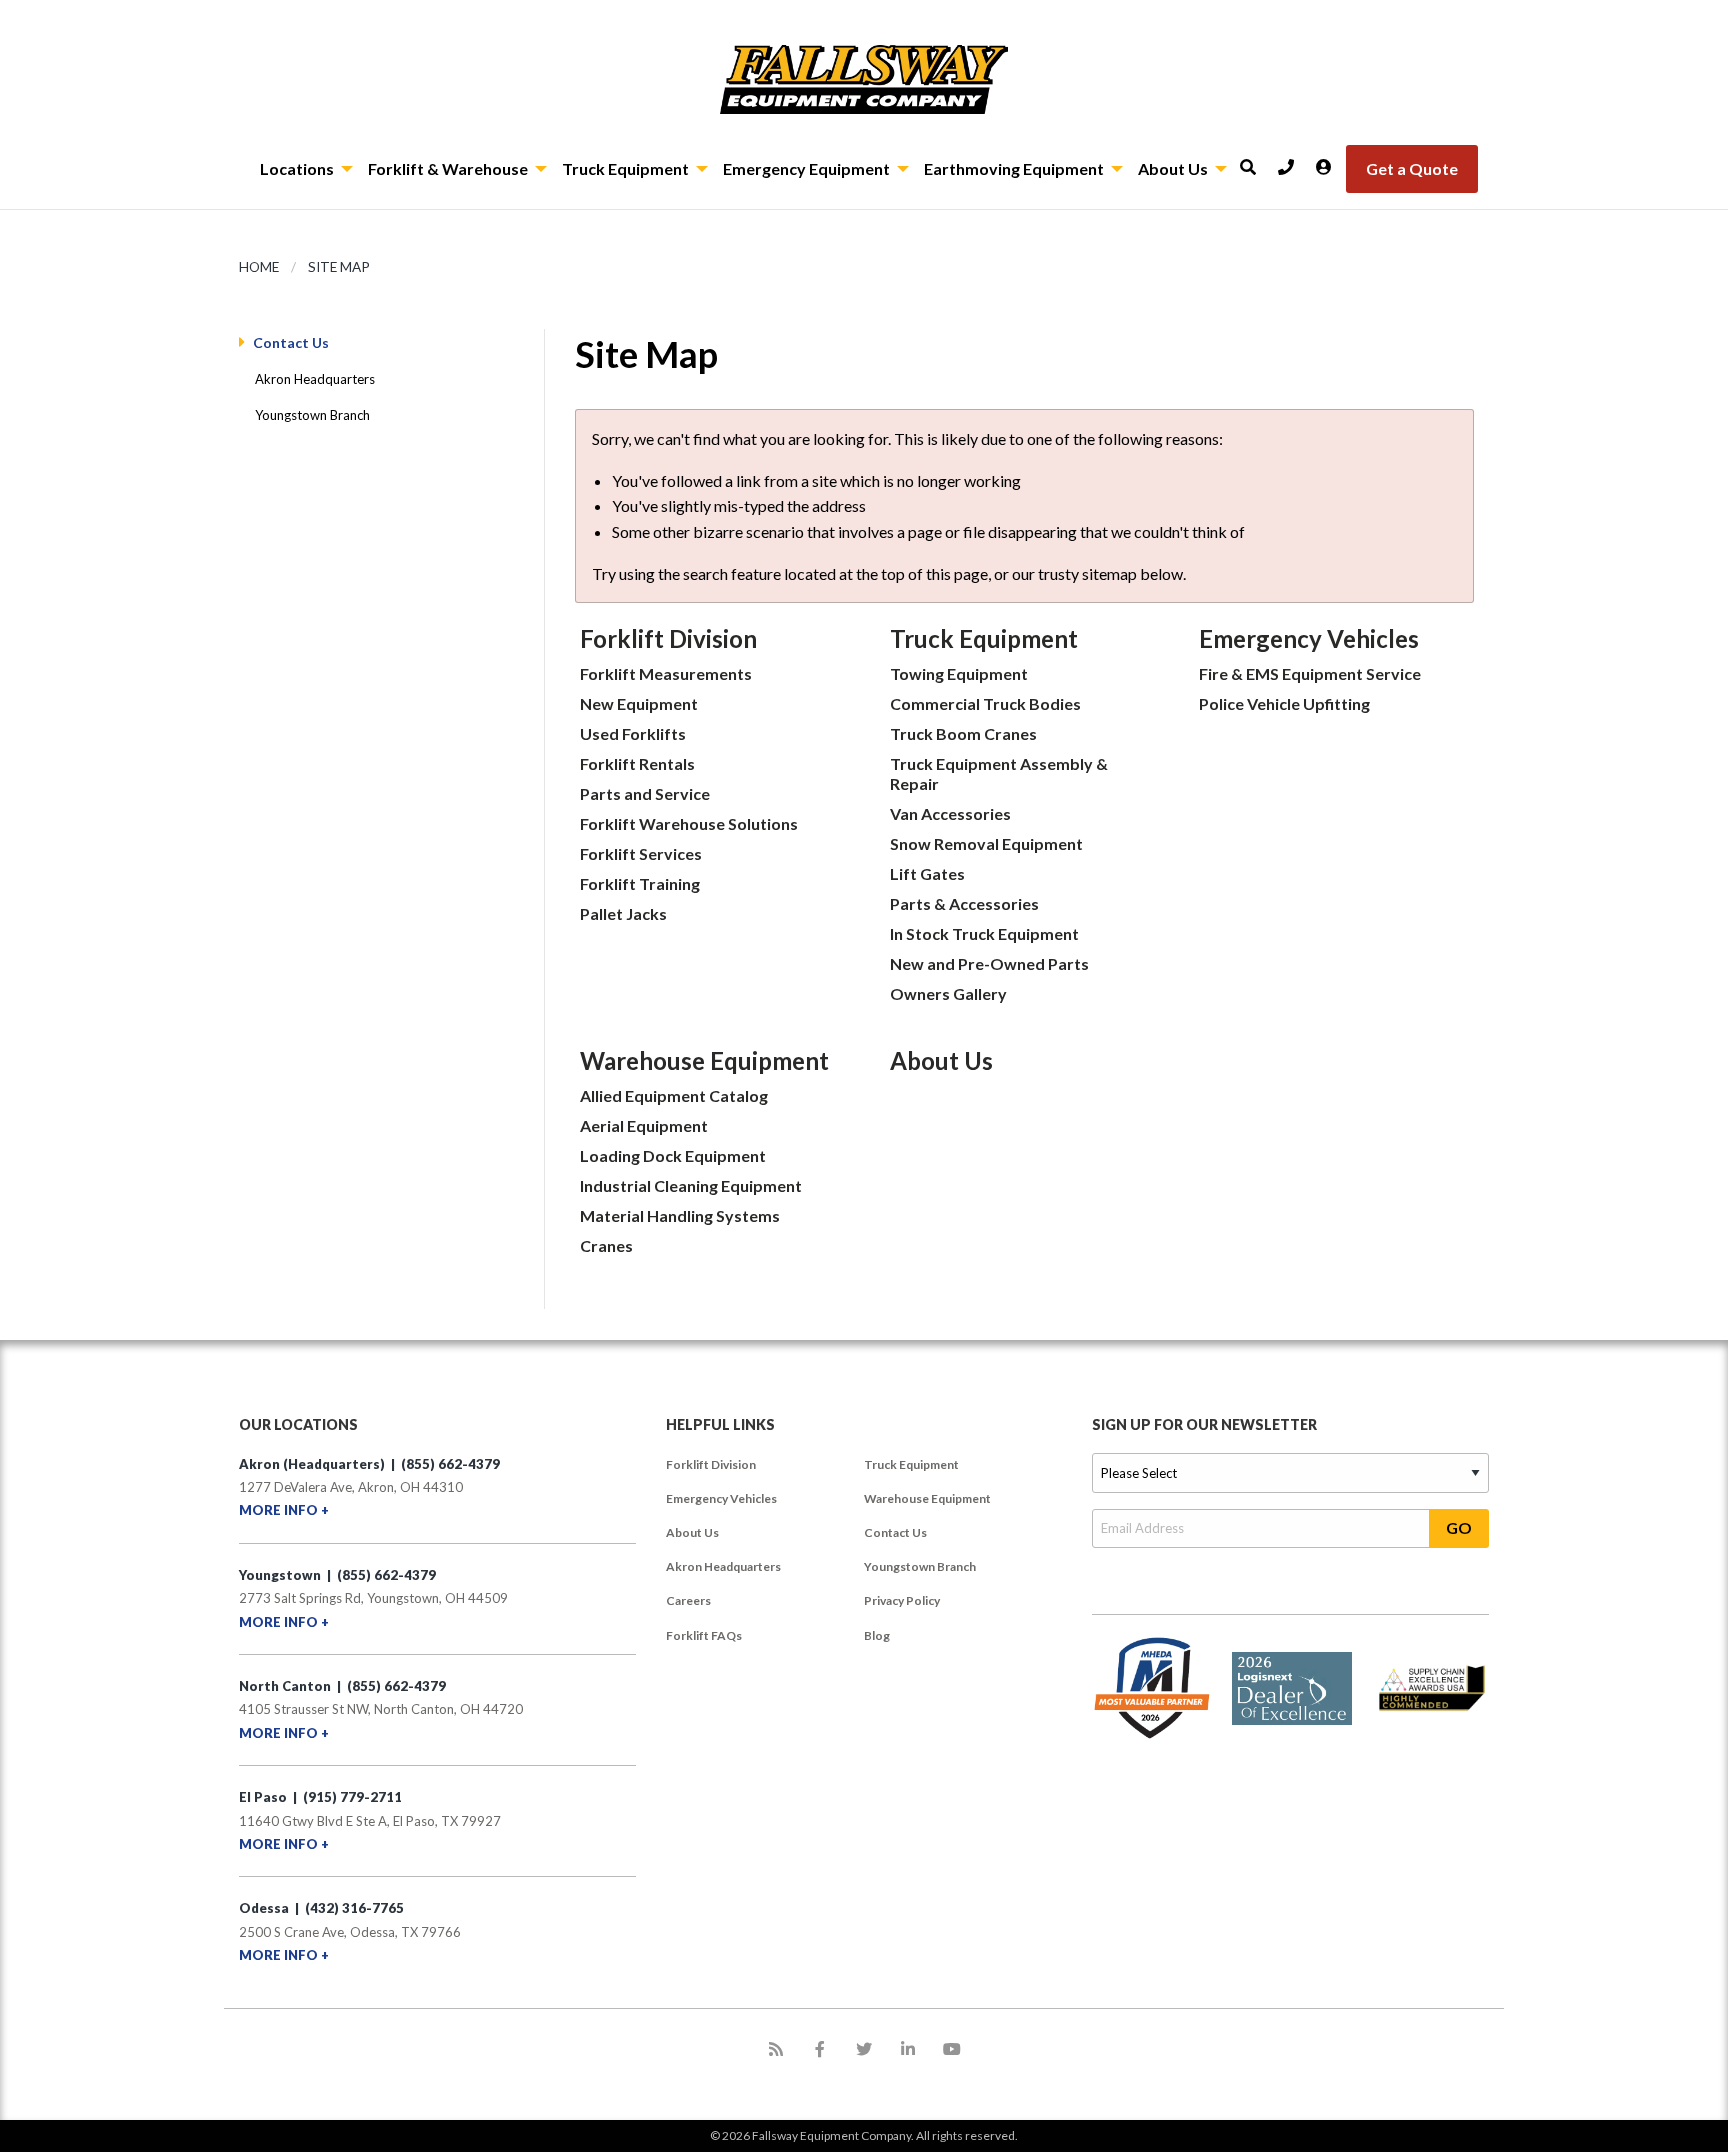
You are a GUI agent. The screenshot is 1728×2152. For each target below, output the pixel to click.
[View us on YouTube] (952, 2049)
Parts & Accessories (964, 903)
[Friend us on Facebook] (820, 2049)
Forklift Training (640, 883)
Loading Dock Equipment (673, 1155)
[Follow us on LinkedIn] (908, 2049)
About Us (941, 1060)
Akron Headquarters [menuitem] (723, 1566)
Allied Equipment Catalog (674, 1095)
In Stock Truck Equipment (984, 933)
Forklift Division (668, 638)
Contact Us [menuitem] (895, 1532)
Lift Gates (927, 873)
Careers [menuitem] (688, 1600)
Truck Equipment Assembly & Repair (999, 773)
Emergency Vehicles (1309, 638)
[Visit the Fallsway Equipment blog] (776, 2049)
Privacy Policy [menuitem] (902, 1600)
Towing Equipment (959, 673)
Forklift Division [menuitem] (711, 1464)
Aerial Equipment (644, 1125)
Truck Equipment (984, 638)
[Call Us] (1293, 161)
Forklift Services (641, 853)
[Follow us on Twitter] (864, 2049)
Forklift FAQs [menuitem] (704, 1635)
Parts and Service (645, 793)
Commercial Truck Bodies (985, 703)
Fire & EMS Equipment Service (1310, 673)
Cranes (606, 1245)
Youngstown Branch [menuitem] (920, 1566)
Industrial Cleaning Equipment (691, 1185)
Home (259, 267)
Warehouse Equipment (704, 1060)
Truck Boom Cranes (963, 733)
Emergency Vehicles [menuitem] (721, 1498)
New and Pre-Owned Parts (989, 963)
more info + (284, 1510)
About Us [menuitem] (692, 1532)
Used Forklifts (633, 733)
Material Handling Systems (680, 1215)
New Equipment (639, 703)
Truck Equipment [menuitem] (911, 1464)
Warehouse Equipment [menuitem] (927, 1498)
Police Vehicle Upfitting (1284, 703)
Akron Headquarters (315, 379)
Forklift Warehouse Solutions (689, 823)
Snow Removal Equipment (986, 843)
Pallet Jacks (623, 913)
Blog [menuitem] (877, 1635)
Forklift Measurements (666, 673)
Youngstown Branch (312, 415)
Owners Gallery (948, 993)
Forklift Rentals (637, 763)
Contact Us (291, 342)
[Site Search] (1255, 161)
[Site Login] (1331, 161)
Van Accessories (950, 813)
